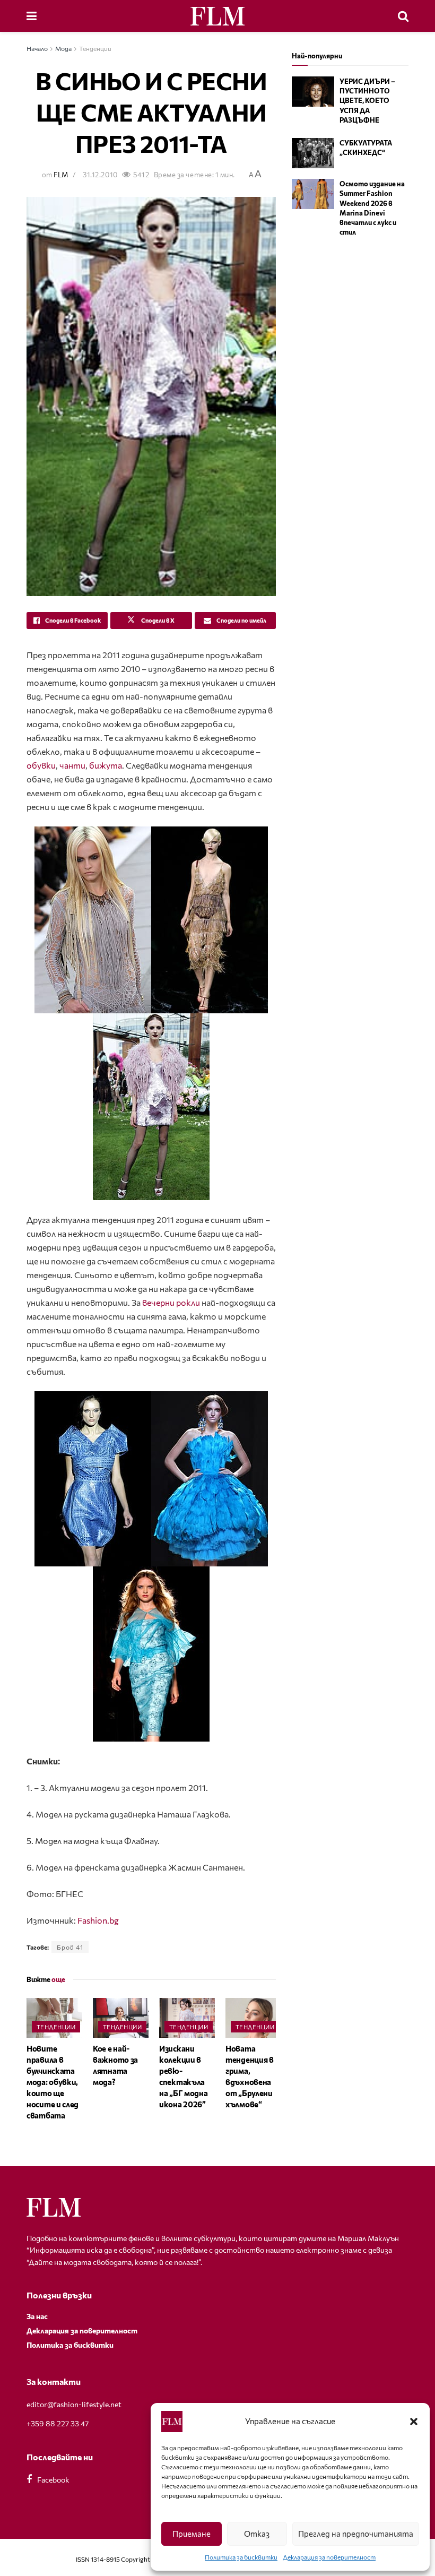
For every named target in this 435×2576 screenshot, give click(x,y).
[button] (414, 2422)
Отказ (257, 2534)
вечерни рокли (171, 1302)
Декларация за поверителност (329, 2557)
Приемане (192, 2534)
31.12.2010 (100, 175)
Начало (37, 48)
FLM (61, 175)
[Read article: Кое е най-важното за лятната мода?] (121, 2018)
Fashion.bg (98, 1920)
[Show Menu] (32, 16)
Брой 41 (70, 1947)
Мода (63, 48)
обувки (41, 765)
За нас (37, 2316)
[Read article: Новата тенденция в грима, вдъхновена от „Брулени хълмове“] (253, 2018)
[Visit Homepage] (217, 16)
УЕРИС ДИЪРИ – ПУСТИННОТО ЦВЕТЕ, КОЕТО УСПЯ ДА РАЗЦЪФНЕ (367, 101)
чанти (72, 765)
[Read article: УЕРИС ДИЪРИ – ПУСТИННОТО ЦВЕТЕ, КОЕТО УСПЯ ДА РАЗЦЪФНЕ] (313, 92)
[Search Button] (403, 16)
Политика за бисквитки (241, 2557)
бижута (106, 765)
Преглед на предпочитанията (356, 2534)
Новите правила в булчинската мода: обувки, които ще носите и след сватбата (53, 2082)
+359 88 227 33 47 (58, 2423)
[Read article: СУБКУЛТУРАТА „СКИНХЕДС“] (313, 153)
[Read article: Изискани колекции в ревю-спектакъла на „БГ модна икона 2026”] (187, 2018)
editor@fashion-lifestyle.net (74, 2404)
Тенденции (95, 48)
